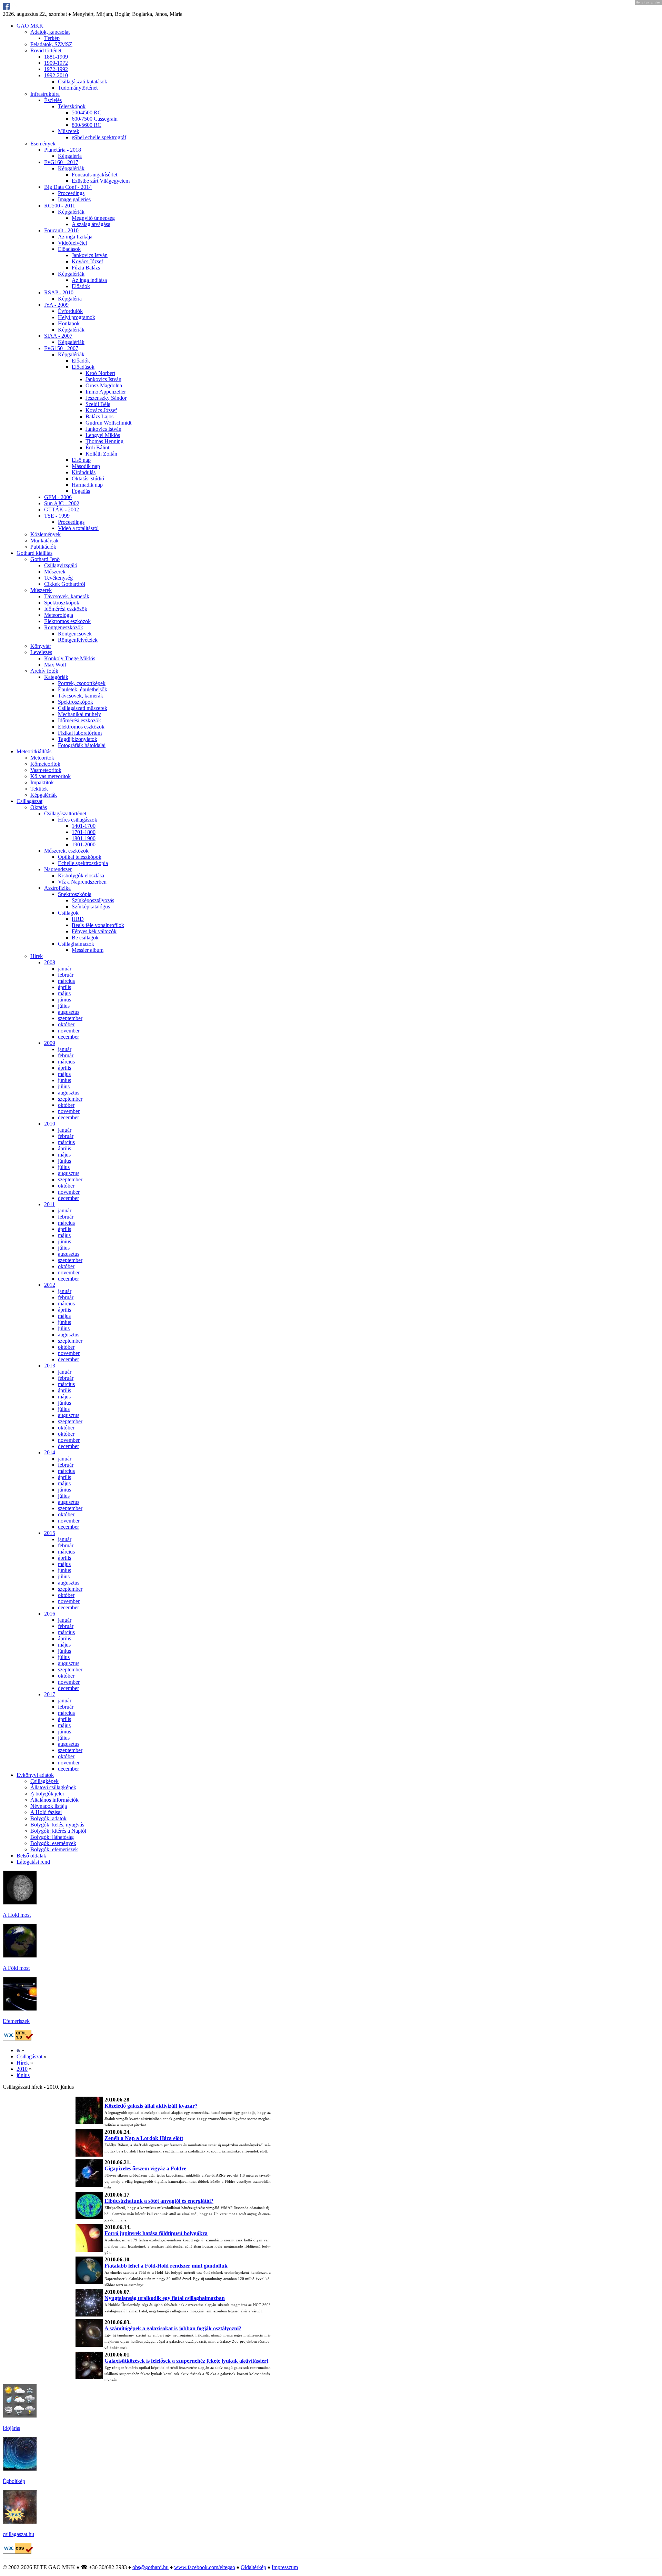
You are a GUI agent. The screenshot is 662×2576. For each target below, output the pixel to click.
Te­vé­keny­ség (58, 578)
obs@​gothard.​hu (151, 2567)
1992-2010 (56, 75)
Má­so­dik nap (86, 466)
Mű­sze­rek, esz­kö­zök (66, 851)
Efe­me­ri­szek (16, 2021)
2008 (50, 962)
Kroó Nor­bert (100, 373)
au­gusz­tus (69, 1012)
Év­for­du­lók (70, 311)
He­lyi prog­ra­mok (77, 317)
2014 (50, 1452)
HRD (78, 919)
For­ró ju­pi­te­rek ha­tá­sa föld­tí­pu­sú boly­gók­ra (156, 2233)
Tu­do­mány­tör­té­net (78, 88)
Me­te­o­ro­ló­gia (59, 615)
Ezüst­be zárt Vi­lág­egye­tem (101, 181)
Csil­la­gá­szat (29, 801)
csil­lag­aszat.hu (18, 2534)
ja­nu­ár (65, 969)
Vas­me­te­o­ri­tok (46, 770)
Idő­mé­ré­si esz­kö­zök (66, 609)
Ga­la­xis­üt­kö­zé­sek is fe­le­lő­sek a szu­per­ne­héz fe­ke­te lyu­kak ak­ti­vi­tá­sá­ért (186, 2361)
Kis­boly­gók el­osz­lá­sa (81, 875)
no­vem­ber (69, 1031)
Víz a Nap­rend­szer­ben (82, 882)
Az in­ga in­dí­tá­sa (89, 280)
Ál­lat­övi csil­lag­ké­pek (53, 1787)
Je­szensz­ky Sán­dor (106, 398)
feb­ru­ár (66, 975)
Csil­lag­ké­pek (44, 1781)
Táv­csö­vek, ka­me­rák (67, 596)
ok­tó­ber (66, 1024)
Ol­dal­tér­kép (253, 2567)
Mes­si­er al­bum (88, 950)
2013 (50, 1366)
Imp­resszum (285, 2567)
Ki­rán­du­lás (84, 472)
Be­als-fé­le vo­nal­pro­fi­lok (98, 925)
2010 (50, 1124)
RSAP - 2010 (59, 292)
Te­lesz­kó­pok (72, 106)
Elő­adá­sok (69, 249)
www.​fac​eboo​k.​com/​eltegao (205, 2567)
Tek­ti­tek (39, 789)
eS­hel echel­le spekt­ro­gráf (99, 137)
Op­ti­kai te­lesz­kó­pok (80, 857)
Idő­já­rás (11, 2428)
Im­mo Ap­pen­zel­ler (106, 392)
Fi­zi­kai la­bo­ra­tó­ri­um (80, 733)
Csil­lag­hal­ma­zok (76, 944)
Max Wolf (55, 665)
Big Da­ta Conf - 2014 (68, 187)
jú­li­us (64, 1006)
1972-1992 (56, 69)
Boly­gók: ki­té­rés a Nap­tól (58, 1831)
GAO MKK (30, 26)
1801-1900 (84, 838)
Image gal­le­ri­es (74, 199)
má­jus (64, 993)
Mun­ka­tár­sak (44, 541)
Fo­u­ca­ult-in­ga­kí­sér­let (94, 175)
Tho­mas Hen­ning (104, 441)
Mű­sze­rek (69, 131)
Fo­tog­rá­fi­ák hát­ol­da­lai (82, 745)
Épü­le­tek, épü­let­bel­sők (83, 689)
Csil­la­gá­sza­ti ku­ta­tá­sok (83, 82)
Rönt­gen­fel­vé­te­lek (78, 640)
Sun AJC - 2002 (62, 503)
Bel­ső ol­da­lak (31, 1856)
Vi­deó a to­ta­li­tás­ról (78, 528)
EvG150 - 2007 (61, 348)
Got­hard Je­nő (45, 559)
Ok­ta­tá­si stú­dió (88, 478)
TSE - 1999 (57, 516)
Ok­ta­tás (39, 807)
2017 (50, 1694)
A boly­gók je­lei (47, 1794)
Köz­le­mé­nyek (46, 534)
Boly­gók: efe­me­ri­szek (54, 1849)
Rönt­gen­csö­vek (75, 634)
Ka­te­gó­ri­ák (56, 677)
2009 (50, 1043)
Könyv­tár (41, 646)
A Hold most (17, 1915)
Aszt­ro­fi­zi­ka (57, 888)
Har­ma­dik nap (87, 485)
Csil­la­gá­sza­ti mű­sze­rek (83, 708)
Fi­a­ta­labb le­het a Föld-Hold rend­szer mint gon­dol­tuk (166, 2266)
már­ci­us (66, 981)
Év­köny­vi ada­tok (35, 1775)
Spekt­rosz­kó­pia (75, 894)
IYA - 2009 (56, 305)
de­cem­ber (68, 1037)
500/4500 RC (87, 113)
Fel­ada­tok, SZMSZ (51, 44)
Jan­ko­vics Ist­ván (90, 255)
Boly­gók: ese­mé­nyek (53, 1843)
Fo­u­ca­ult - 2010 (61, 230)
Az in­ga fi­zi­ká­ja (75, 237)
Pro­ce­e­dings (71, 193)
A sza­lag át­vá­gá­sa (91, 224)
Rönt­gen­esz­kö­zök (64, 627)
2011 (49, 1204)
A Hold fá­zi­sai (46, 1812)
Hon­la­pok (69, 323)
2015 (50, 1533)
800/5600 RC (87, 125)
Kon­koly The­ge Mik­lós (70, 658)
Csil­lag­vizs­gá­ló (61, 565)
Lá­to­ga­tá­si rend (33, 1862)
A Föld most (16, 1968)
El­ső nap (81, 460)
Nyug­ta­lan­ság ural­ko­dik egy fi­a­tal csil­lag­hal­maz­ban (165, 2298)
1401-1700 (84, 826)
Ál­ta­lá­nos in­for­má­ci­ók (54, 1800)
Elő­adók (81, 286)
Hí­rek (37, 956)
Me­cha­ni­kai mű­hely (79, 714)
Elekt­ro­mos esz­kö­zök (67, 621)
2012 (50, 1285)
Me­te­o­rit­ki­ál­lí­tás (34, 751)
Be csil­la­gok (85, 938)
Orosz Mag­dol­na (104, 385)
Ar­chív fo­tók (44, 671)
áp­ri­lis (64, 987)
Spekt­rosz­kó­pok (62, 603)
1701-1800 (84, 832)
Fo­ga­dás (81, 491)
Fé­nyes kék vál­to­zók (94, 931)
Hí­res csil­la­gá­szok (78, 820)
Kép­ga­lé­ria (70, 156)
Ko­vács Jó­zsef (87, 261)
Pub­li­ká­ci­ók (43, 547)
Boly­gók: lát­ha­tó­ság (52, 1837)
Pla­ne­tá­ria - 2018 (63, 150)
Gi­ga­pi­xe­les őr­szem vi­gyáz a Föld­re (145, 2168)
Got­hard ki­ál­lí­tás (34, 553)
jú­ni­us (64, 1000)
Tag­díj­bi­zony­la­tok (78, 739)
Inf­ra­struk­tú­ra (45, 94)
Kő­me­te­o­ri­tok (45, 764)
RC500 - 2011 (60, 206)
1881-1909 (56, 57)
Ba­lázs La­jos (99, 416)
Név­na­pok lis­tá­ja (49, 1806)
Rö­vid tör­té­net (46, 50)
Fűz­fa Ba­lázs (86, 268)
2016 (50, 1614)
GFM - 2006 (58, 497)
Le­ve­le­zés (41, 652)
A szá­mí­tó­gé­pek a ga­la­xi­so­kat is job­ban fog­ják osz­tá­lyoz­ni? (173, 2328)
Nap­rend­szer (58, 869)
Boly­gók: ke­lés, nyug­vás (57, 1825)
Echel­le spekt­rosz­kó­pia (83, 863)
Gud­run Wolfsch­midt (108, 423)
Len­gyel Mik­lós (103, 435)
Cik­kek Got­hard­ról (65, 584)
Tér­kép (52, 38)
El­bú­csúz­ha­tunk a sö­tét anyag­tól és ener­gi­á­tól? (159, 2201)
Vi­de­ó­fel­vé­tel (72, 243)
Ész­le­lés (53, 100)
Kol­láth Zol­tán (101, 454)
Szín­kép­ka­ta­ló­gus (91, 907)
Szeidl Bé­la (98, 404)
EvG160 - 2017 (61, 162)
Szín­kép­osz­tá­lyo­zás (93, 900)
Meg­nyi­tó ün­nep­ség (93, 218)
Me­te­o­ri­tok (42, 758)
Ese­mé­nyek (43, 144)
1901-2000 (84, 844)
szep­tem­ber (70, 1018)
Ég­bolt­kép (14, 2481)
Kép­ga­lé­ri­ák (71, 168)
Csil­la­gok (68, 913)
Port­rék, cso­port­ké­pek (82, 683)
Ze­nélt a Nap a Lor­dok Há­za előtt (144, 2138)
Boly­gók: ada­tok (48, 1818)
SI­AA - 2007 (58, 336)
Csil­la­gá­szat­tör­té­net (65, 813)
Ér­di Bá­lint (97, 447)
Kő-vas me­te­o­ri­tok (51, 776)
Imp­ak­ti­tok (42, 782)
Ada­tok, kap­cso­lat (50, 32)
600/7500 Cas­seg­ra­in (95, 119)
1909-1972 (56, 63)
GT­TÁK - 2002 (62, 510)
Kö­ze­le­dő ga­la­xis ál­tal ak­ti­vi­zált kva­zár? (151, 2106)
